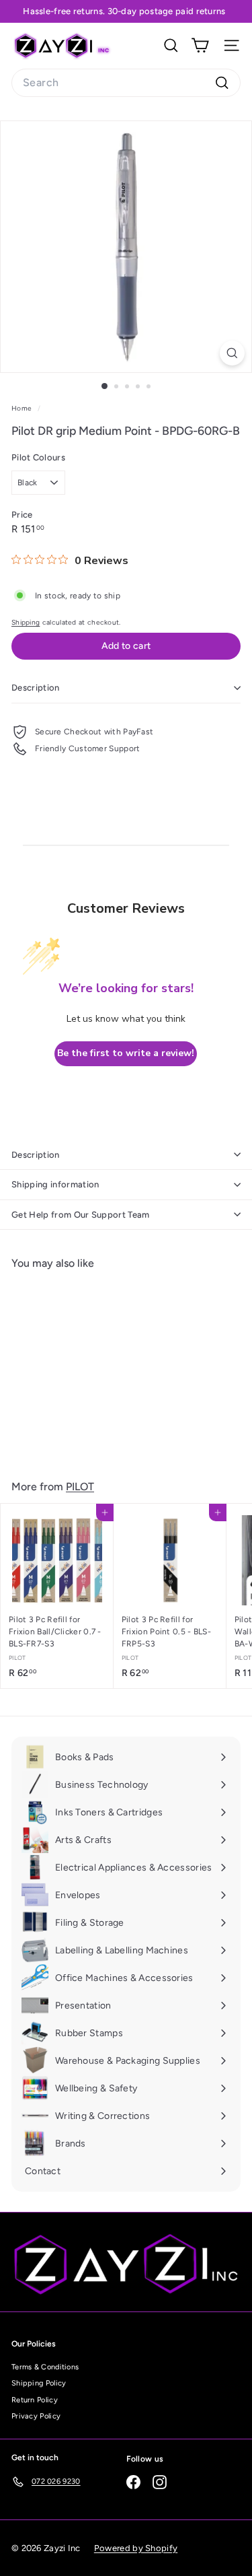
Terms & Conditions (45, 2367)
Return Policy (35, 2400)
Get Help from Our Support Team (81, 1215)
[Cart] (200, 45)
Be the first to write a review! (126, 1053)
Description (36, 688)
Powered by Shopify (136, 2548)
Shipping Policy (39, 2383)
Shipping (26, 622)
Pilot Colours (38, 457)
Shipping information (55, 1184)
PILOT (80, 1487)
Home (23, 408)
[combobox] (126, 83)
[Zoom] (232, 353)
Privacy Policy (36, 2416)
